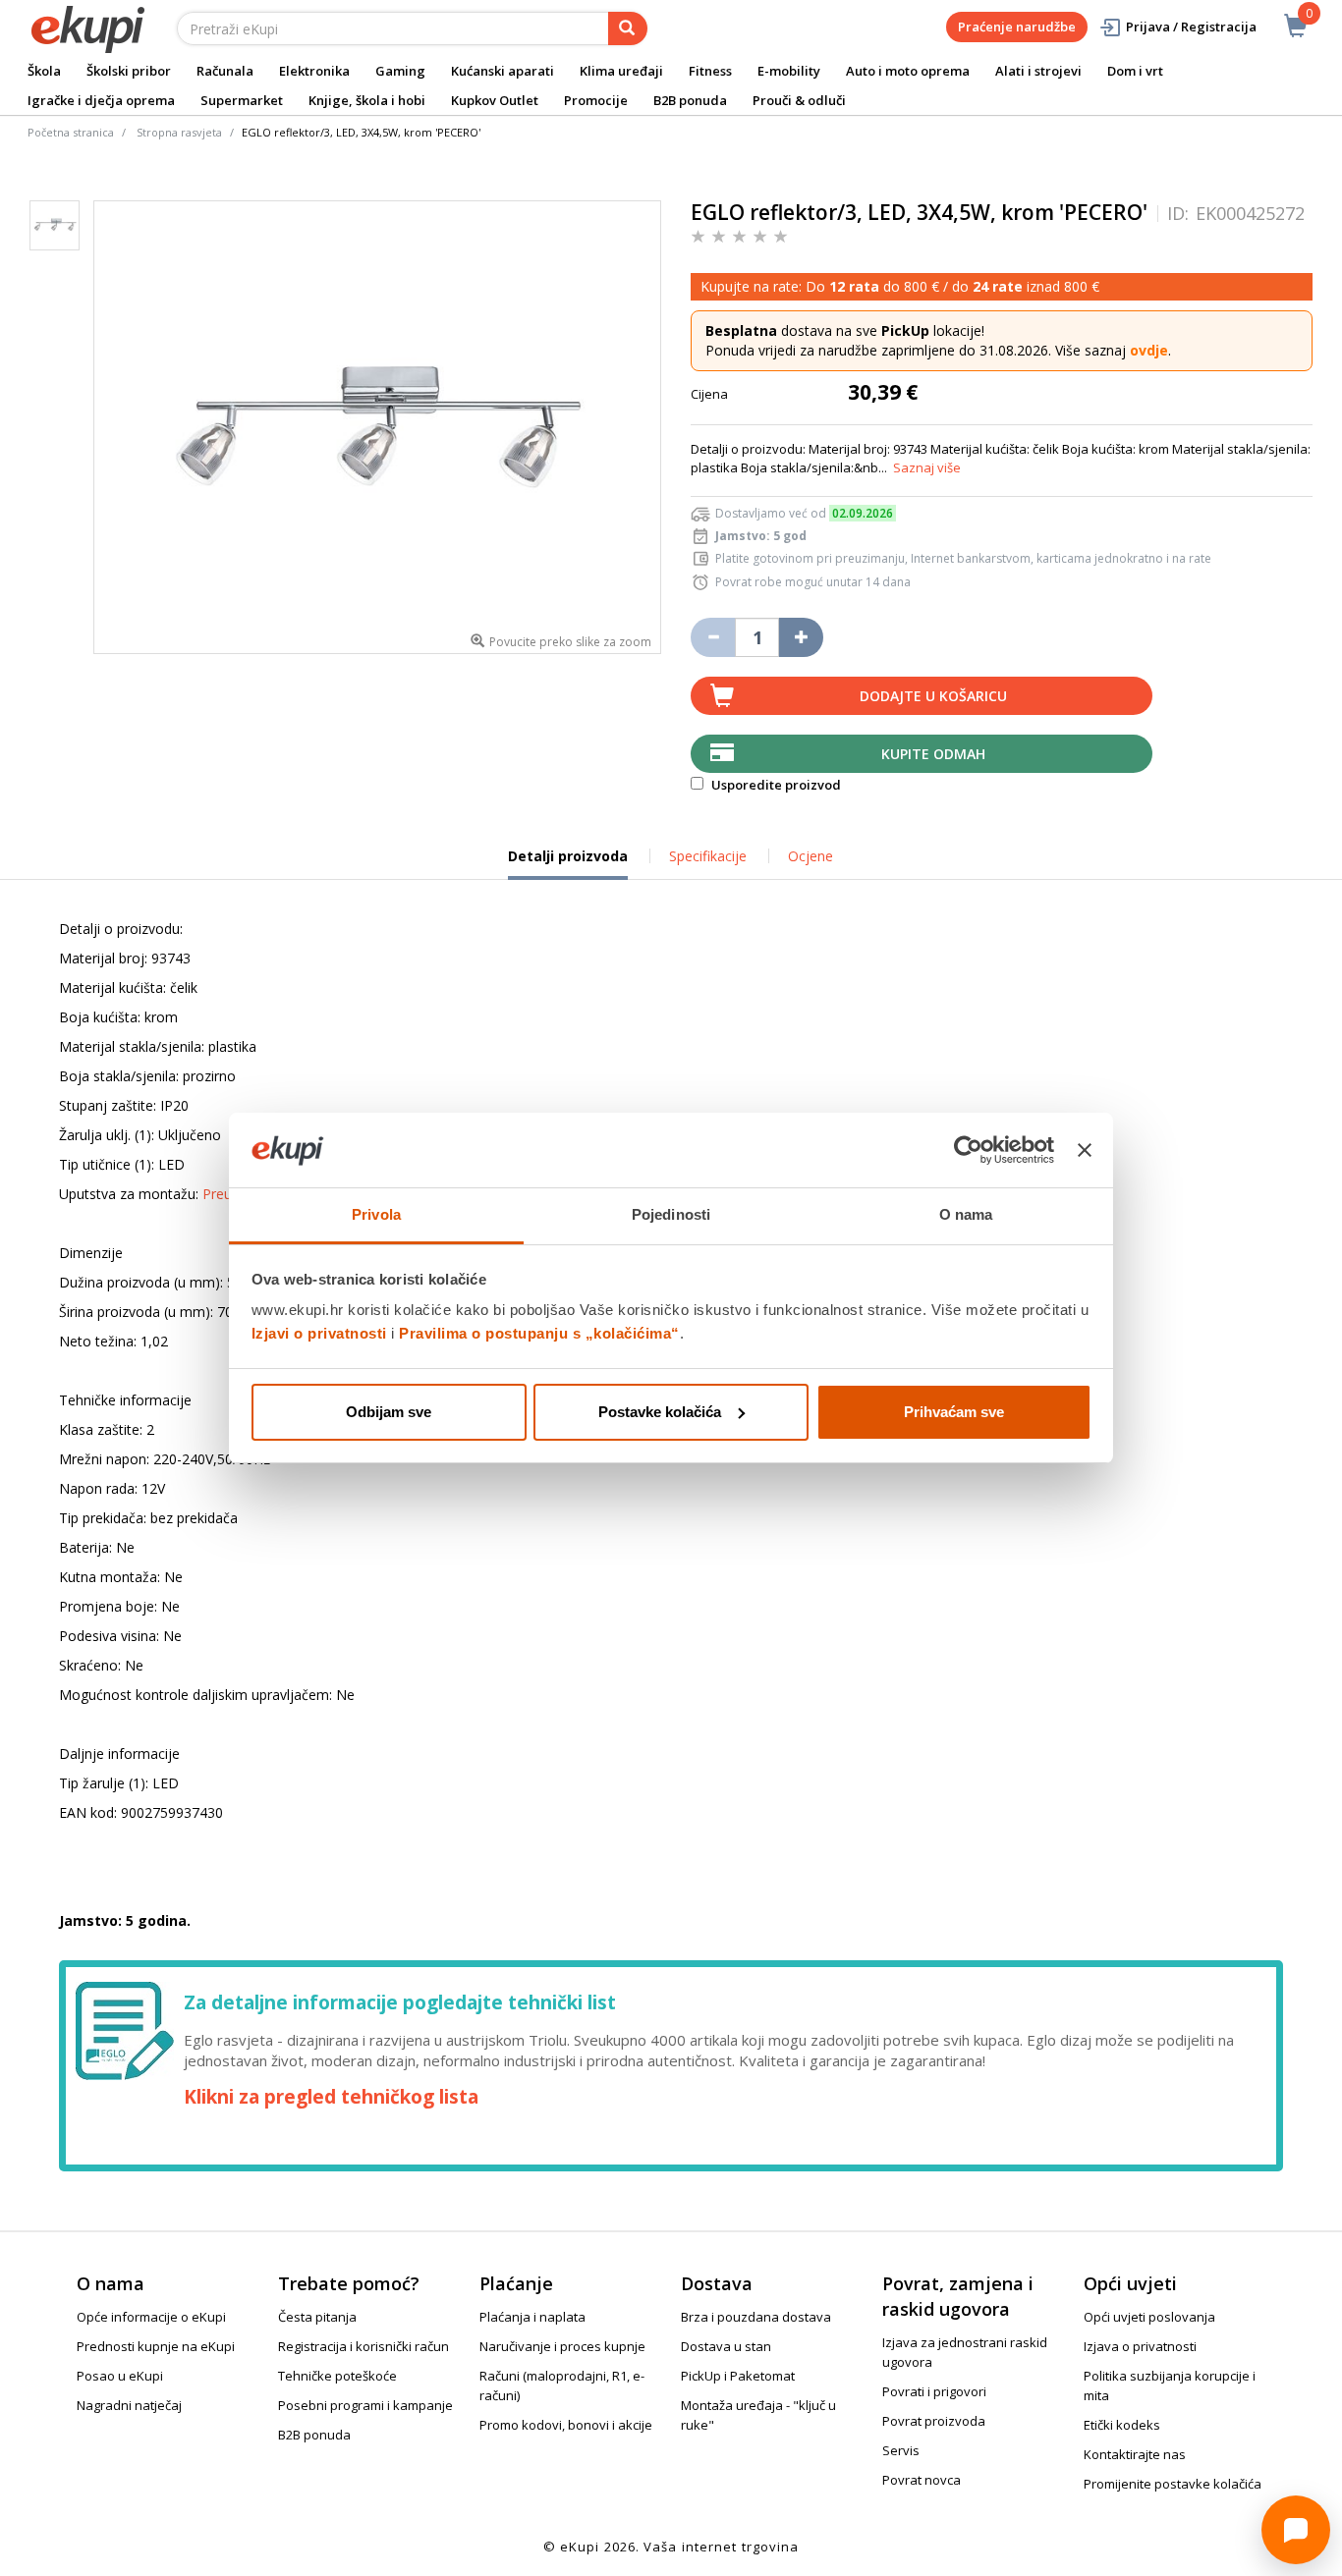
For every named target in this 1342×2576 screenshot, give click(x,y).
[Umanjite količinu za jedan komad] (713, 637)
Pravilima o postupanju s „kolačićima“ (539, 1333)
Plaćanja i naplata (532, 2317)
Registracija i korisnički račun (363, 2346)
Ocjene (811, 856)
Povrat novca (922, 2480)
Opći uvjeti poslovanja (1149, 2317)
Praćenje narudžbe (1017, 27)
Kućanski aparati (503, 71)
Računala (225, 71)
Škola (44, 71)
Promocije (596, 100)
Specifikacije (708, 856)
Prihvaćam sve (954, 1412)
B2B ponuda (690, 100)
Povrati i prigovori (934, 2391)
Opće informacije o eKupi (151, 2317)
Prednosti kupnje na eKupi (156, 2346)
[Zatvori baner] (1085, 1150)
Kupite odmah (933, 754)
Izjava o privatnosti (1140, 2346)
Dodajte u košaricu (933, 696)
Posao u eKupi (120, 2376)
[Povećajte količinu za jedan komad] (801, 637)
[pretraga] (628, 28)
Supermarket (242, 100)
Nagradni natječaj (129, 2405)
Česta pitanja (317, 2317)
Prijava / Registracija (1191, 27)
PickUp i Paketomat (738, 2376)
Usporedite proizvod (775, 785)
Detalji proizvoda (568, 863)
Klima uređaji (621, 71)
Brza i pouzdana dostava (756, 2317)
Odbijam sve (389, 1412)
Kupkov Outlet (495, 100)
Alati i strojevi (1038, 71)
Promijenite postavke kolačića (1173, 2484)
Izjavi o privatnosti (319, 1333)
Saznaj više (927, 467)
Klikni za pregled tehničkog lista (331, 2097)
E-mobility (789, 71)
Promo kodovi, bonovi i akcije (566, 2425)
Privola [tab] (376, 1214)
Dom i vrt (1135, 71)
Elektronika (314, 71)
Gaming (400, 71)
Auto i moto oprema (908, 71)
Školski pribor (129, 71)
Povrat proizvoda (934, 2421)
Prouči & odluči (799, 100)
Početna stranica (71, 132)
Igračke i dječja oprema (101, 100)
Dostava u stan (726, 2346)
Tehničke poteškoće (337, 2376)
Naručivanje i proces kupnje (562, 2346)
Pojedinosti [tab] (671, 1214)
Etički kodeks (1122, 2425)
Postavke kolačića (660, 1412)
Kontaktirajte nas (1135, 2454)
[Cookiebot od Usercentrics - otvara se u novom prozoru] (968, 1150)
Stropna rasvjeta (179, 132)
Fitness (710, 71)
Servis (901, 2450)
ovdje (1149, 350)
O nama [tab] (966, 1214)
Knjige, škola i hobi (367, 100)
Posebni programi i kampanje (365, 2405)
